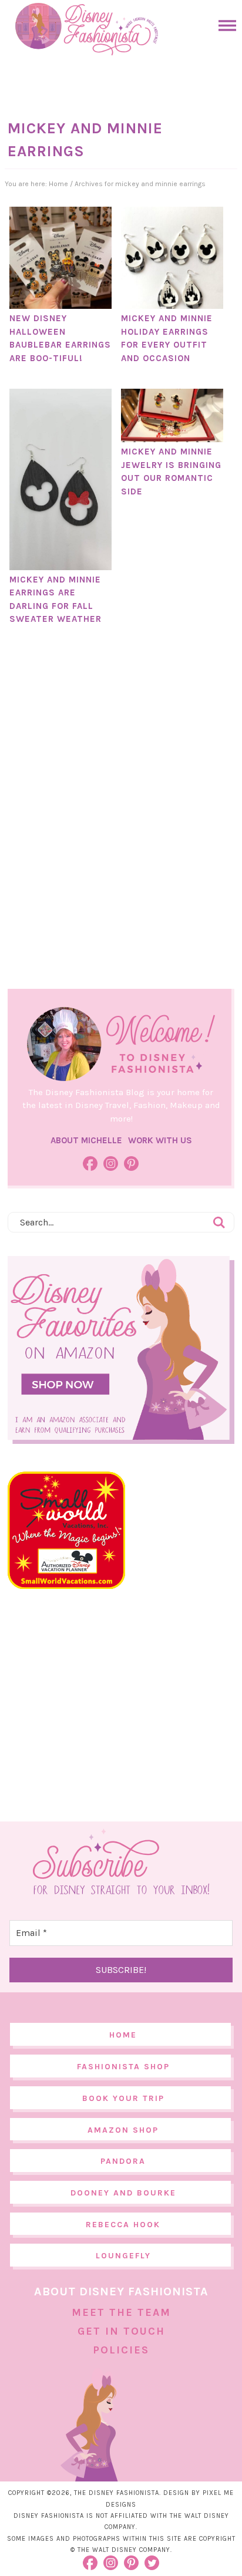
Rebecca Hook (123, 2225)
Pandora (123, 2161)
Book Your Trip (123, 2098)
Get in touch (121, 2331)
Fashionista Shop (123, 2067)
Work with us (160, 1140)
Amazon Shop (123, 2130)
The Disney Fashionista (86, 29)
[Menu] (224, 26)
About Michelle (86, 1140)
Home (123, 2035)
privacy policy (143, 2552)
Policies (121, 2350)
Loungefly (123, 2256)
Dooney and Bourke (123, 2193)
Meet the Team (121, 2312)
